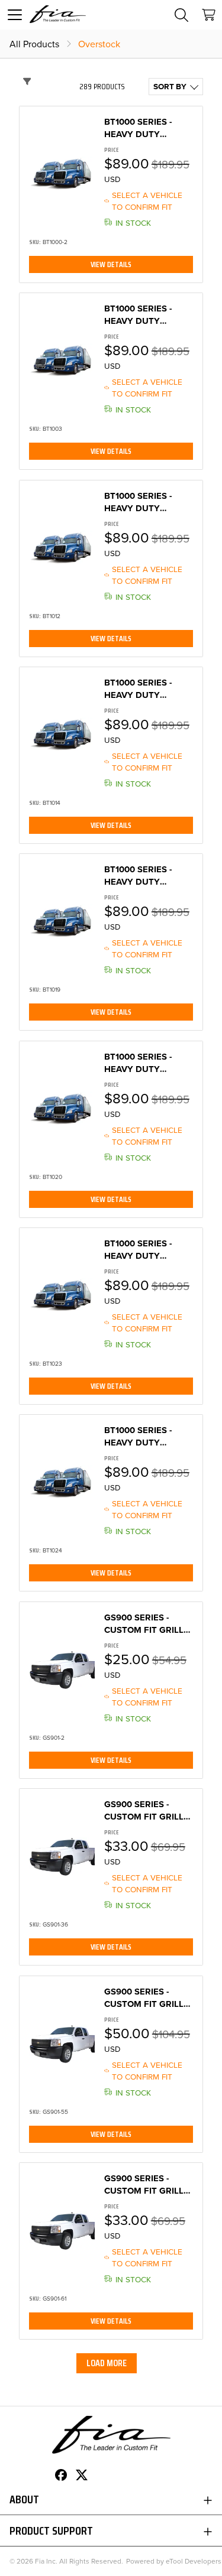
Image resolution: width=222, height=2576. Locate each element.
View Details (111, 264)
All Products (34, 44)
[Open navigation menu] (15, 15)
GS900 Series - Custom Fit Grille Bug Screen (147, 1624)
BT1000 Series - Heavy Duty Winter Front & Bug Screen (141, 128)
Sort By (170, 86)
